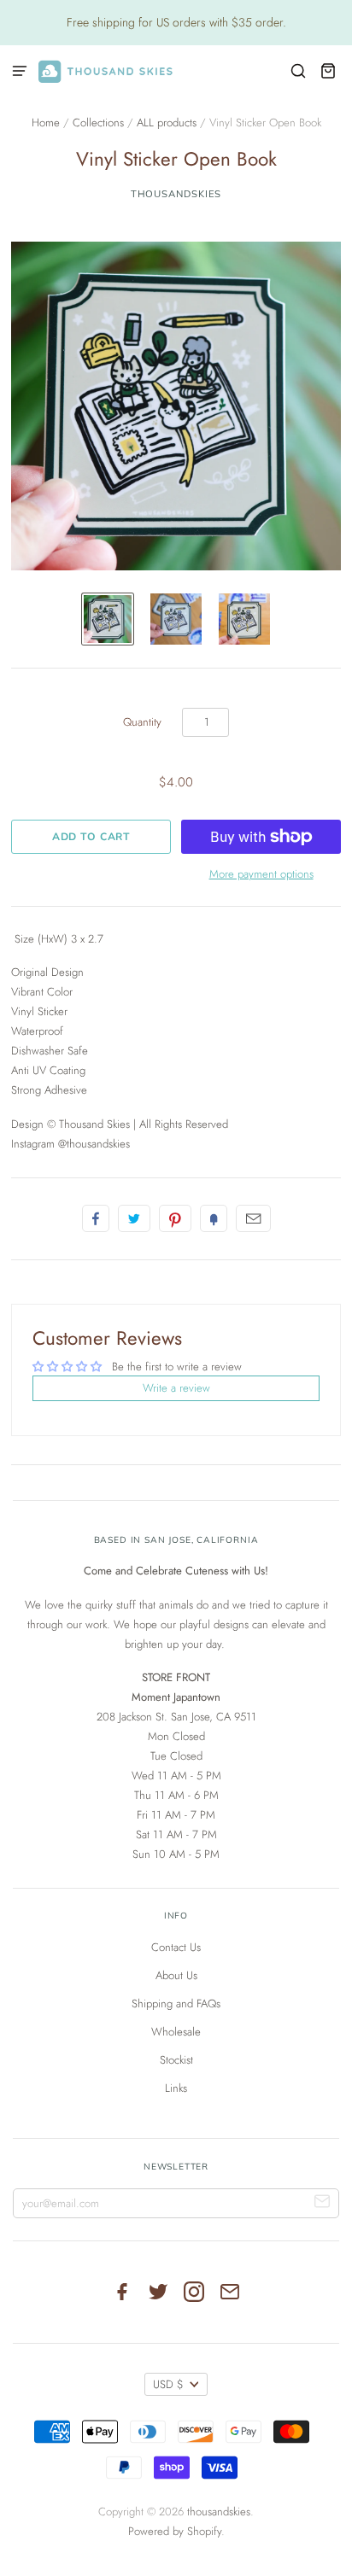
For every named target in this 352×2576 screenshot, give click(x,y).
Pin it (175, 1218)
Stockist (176, 2060)
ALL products (167, 123)
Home (46, 123)
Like (96, 1218)
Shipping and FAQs (176, 2004)
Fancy (214, 1218)
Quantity (142, 722)
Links (176, 2088)
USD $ (168, 2384)
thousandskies (176, 194)
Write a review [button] (176, 1388)
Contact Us (176, 1947)
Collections (98, 123)
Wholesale (176, 2032)
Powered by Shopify (175, 2531)
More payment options (261, 874)
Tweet (134, 1218)
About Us (176, 1975)
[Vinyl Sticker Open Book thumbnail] (108, 619)
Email (253, 1218)
